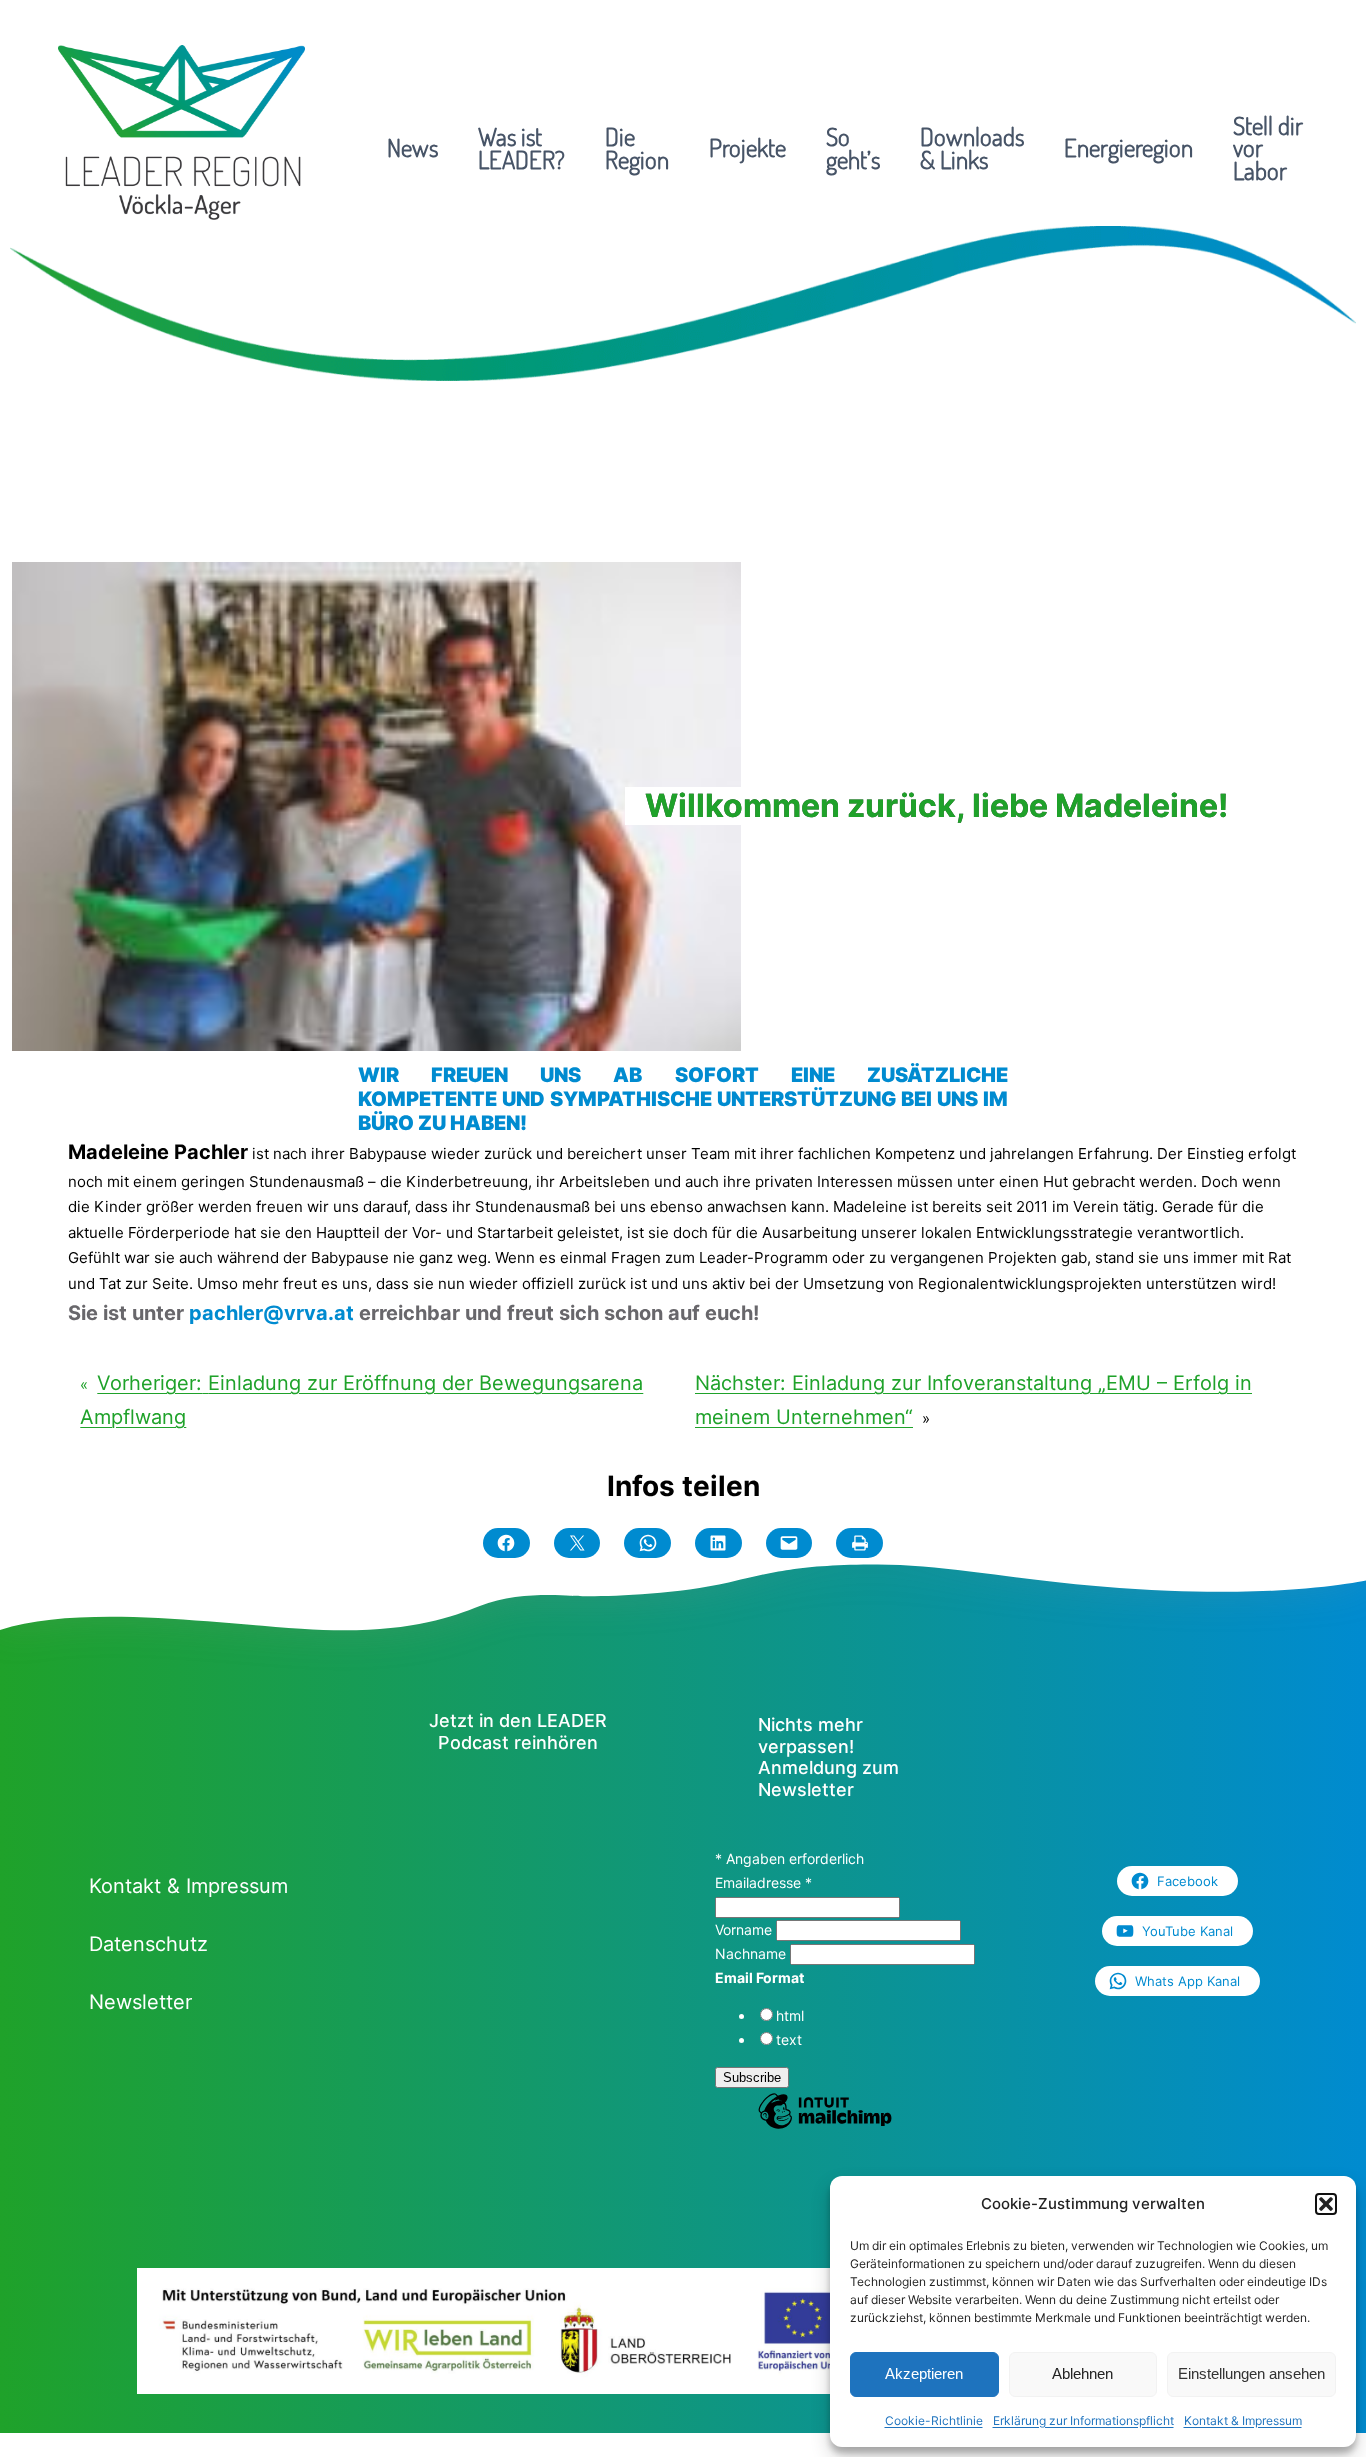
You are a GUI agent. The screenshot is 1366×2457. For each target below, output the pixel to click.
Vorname (745, 1929)
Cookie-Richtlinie (934, 2420)
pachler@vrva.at (271, 1313)
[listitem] (240, 2345)
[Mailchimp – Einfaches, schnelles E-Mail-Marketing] (825, 2126)
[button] (1326, 2204)
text (789, 2039)
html (790, 2015)
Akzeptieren (924, 2373)
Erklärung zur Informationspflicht (1083, 2420)
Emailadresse (763, 1882)
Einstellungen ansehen (1251, 2373)
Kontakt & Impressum (1243, 2420)
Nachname (752, 1953)
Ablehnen (1082, 2373)
